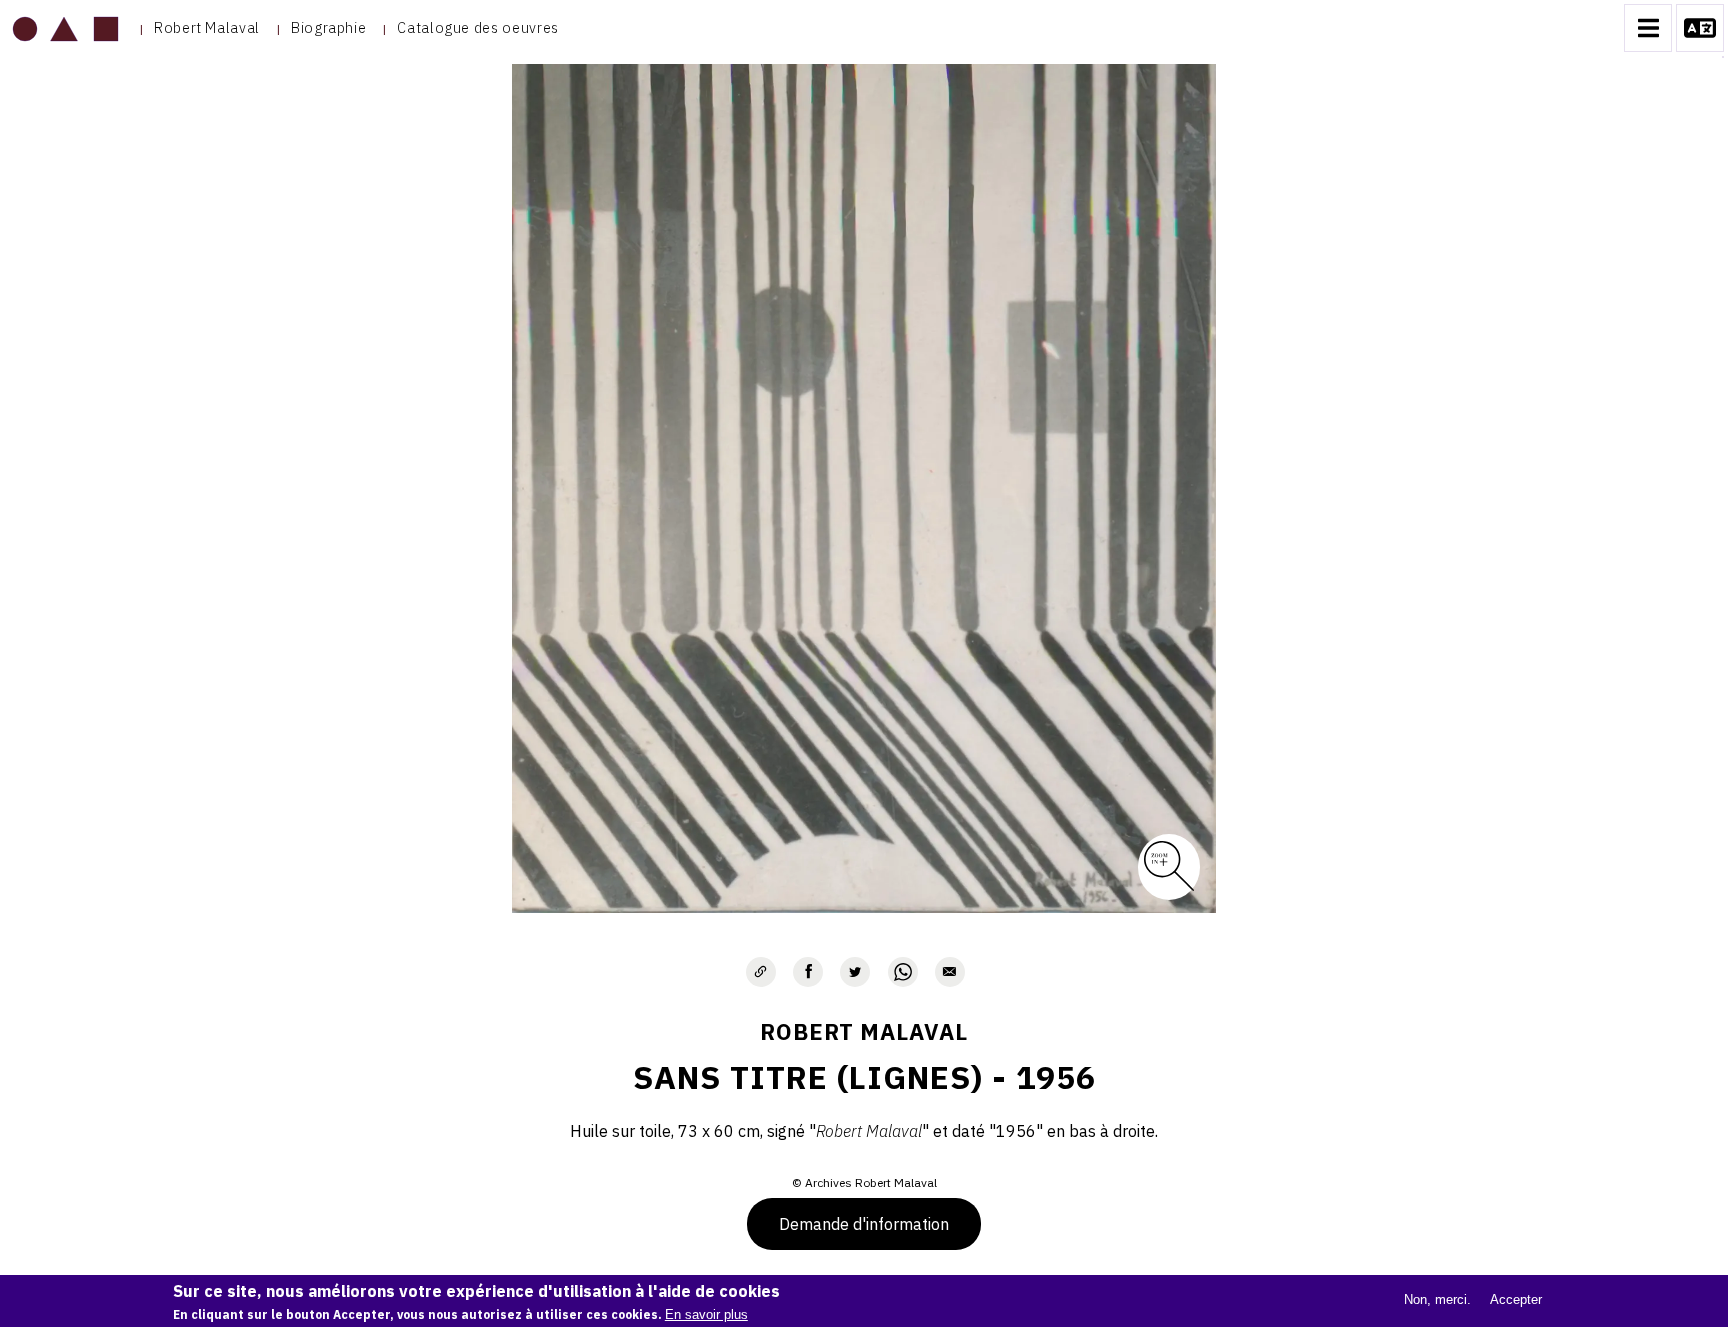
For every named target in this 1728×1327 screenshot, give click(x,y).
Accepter (1516, 1299)
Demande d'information (864, 1224)
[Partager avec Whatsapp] (903, 972)
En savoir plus (706, 1314)
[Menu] (1648, 28)
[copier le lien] (761, 972)
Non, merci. (1437, 1299)
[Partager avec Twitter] (855, 972)
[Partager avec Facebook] (808, 972)
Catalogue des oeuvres (477, 27)
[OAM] (65, 28)
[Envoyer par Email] (950, 972)
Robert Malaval (207, 27)
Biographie (328, 27)
